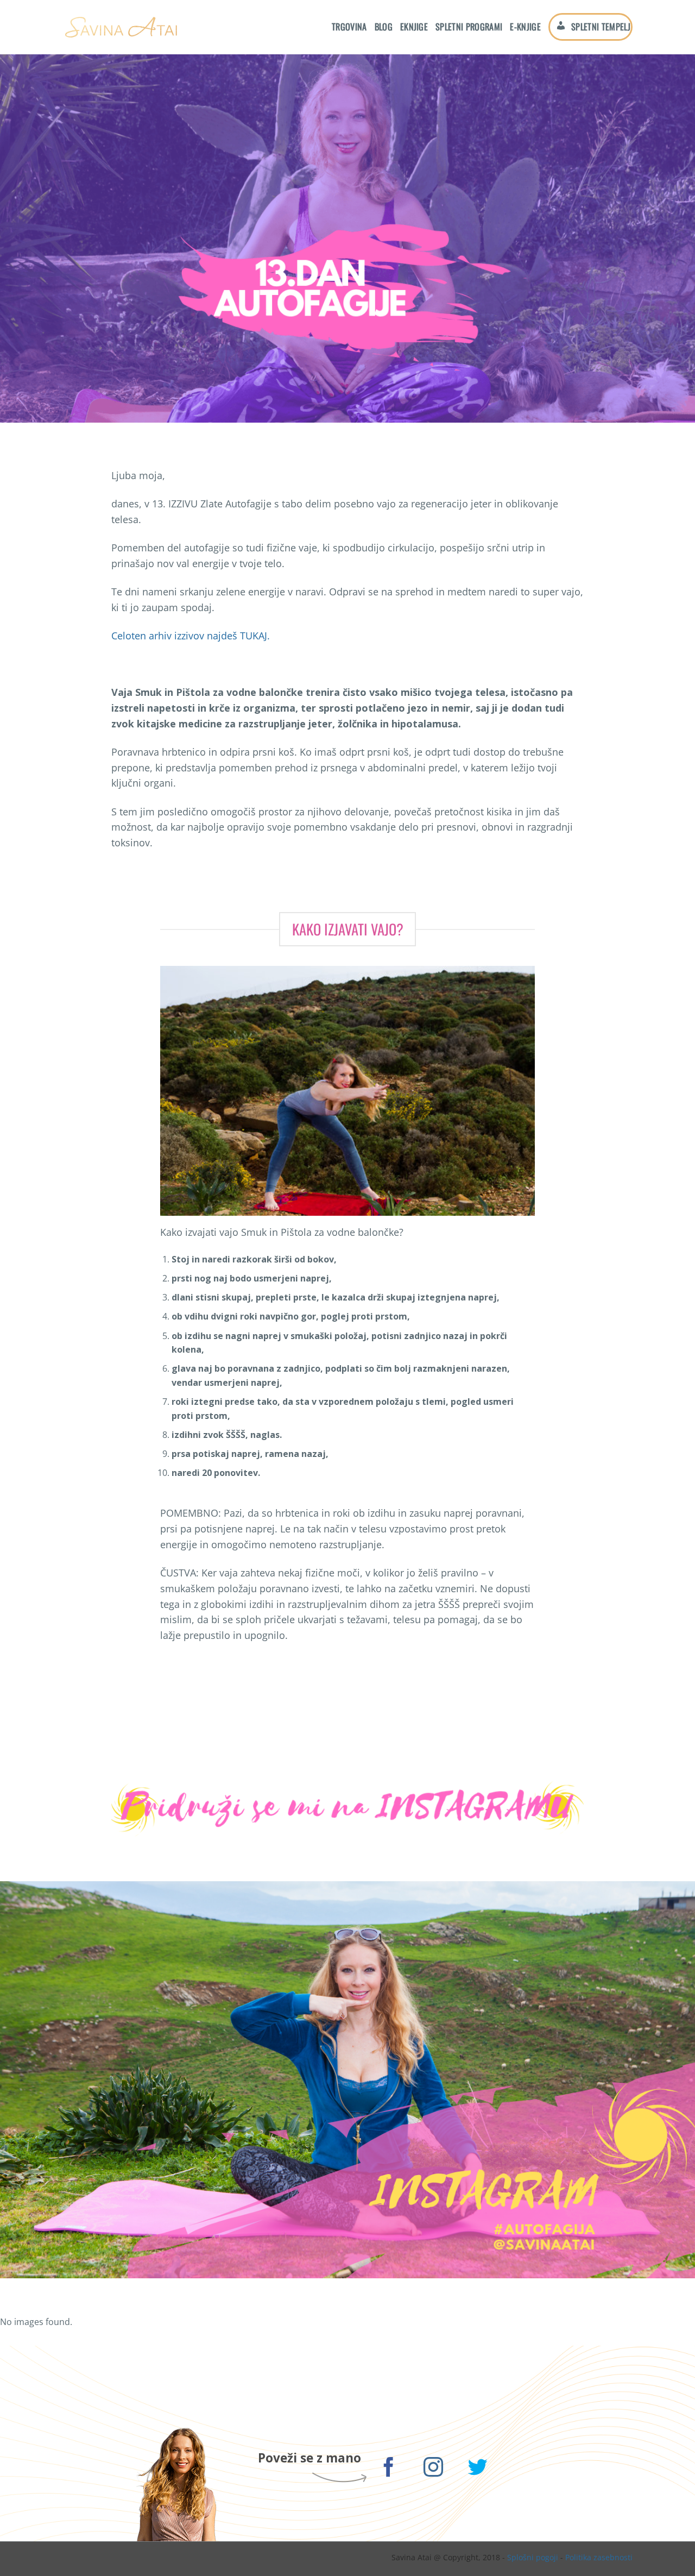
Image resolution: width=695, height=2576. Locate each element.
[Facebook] (389, 2469)
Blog (384, 27)
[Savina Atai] (121, 27)
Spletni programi (469, 27)
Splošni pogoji (533, 2557)
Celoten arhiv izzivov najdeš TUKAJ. (191, 636)
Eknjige (414, 27)
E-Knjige (525, 27)
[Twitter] (478, 2469)
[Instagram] (434, 2469)
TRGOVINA (349, 27)
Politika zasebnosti (599, 2557)
